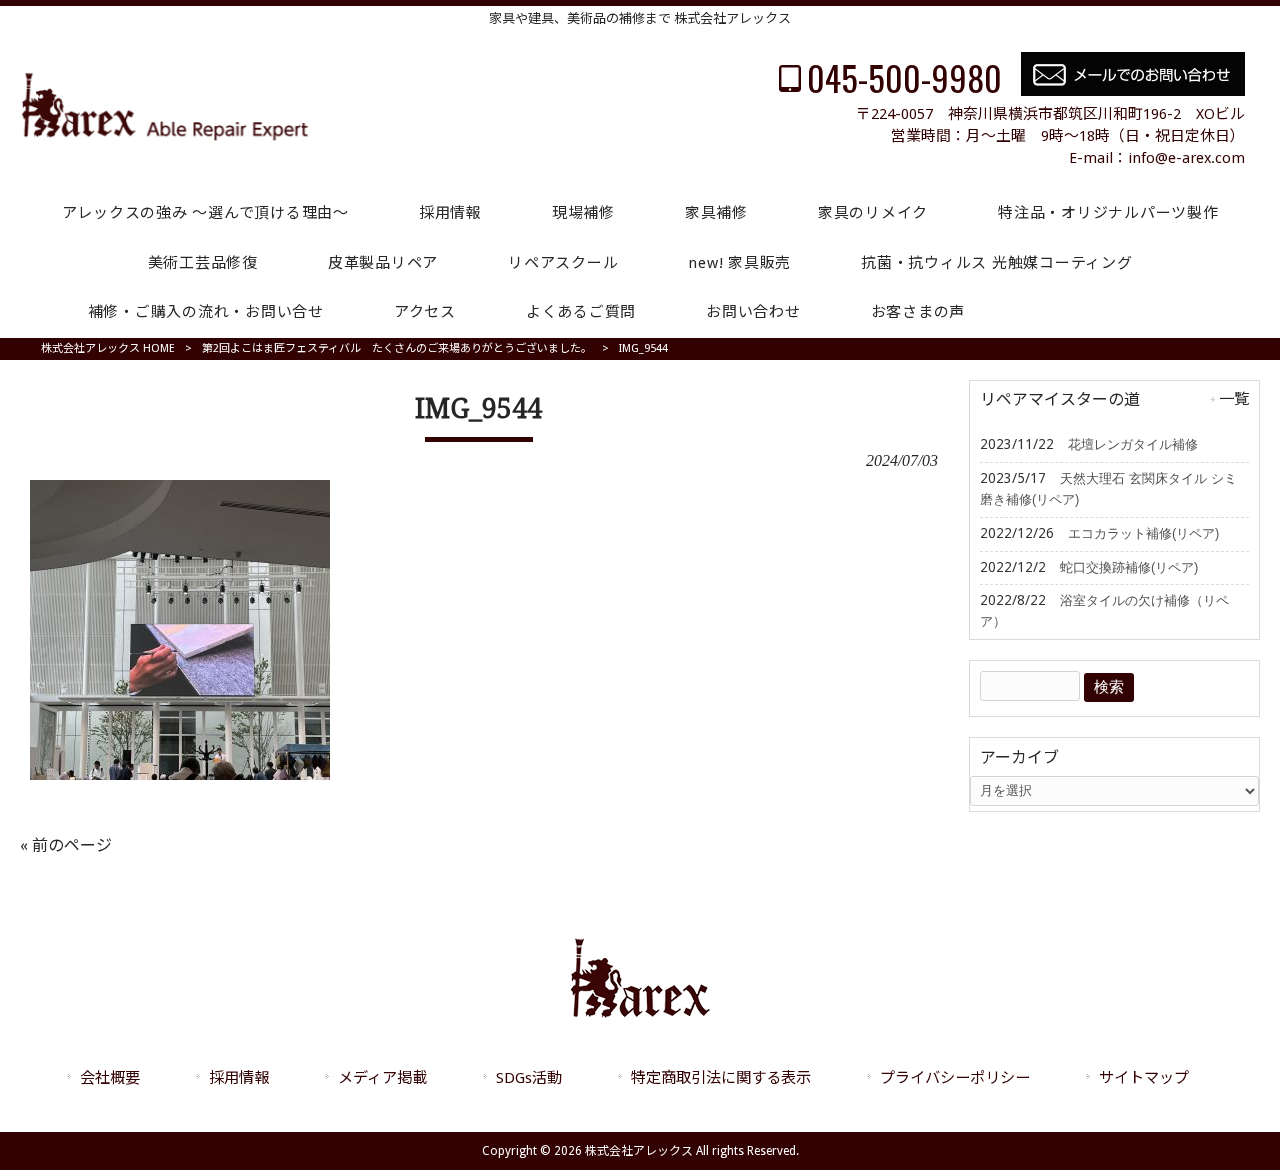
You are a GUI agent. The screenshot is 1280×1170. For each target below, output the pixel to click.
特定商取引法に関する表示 (721, 1078)
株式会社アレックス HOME (108, 348)
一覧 (1234, 399)
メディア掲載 (382, 1078)
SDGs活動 (529, 1078)
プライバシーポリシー (955, 1078)
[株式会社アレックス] (164, 136)
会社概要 (110, 1078)
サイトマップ (1144, 1078)
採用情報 (239, 1078)
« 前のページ (66, 845)
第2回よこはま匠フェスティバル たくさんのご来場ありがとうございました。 (397, 348)
